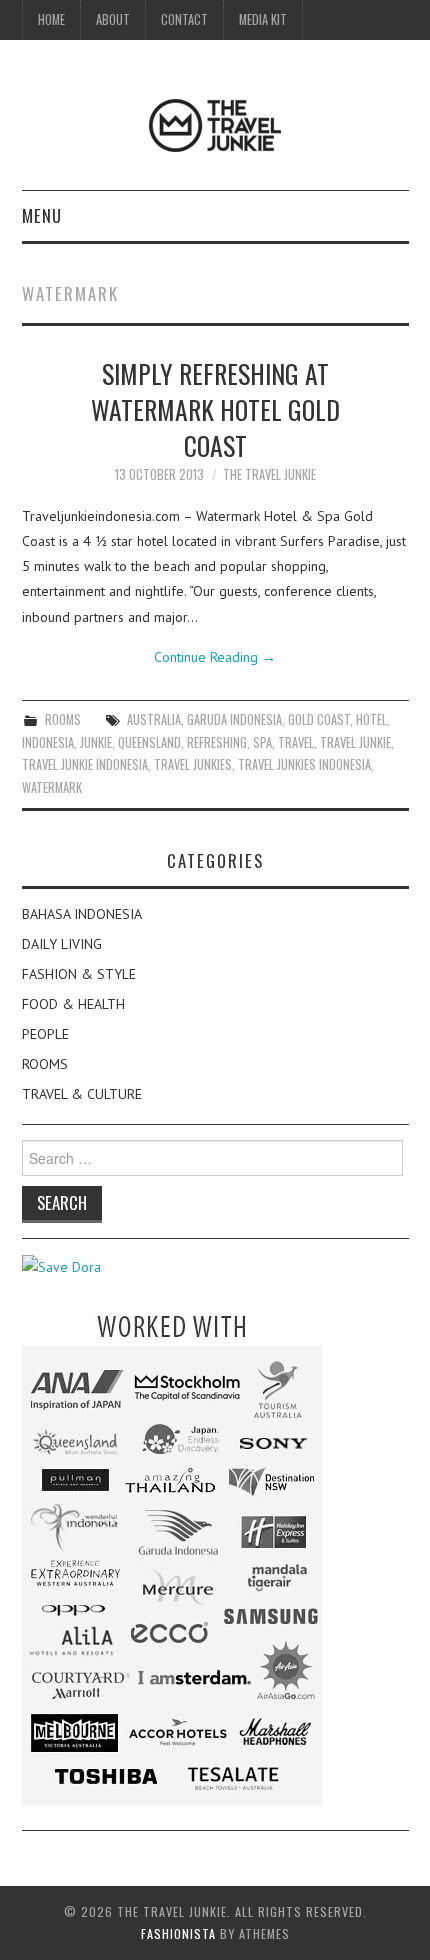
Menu (42, 215)
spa (262, 742)
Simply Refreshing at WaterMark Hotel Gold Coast (215, 409)
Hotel (371, 719)
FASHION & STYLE (79, 974)
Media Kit (263, 19)
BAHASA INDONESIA (82, 914)
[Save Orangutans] (61, 1266)
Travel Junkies (193, 764)
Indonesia (48, 742)
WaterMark (52, 787)
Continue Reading (215, 657)
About (113, 19)
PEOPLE (45, 1034)
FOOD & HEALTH (73, 1004)
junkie (96, 742)
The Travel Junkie (269, 474)
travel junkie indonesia (85, 764)
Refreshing (217, 742)
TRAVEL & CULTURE (82, 1094)
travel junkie (355, 742)
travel (296, 742)
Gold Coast (319, 719)
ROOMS (63, 719)
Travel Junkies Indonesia (304, 764)
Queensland (149, 742)
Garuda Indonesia (234, 719)
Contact (184, 19)
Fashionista (178, 1933)
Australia (154, 719)
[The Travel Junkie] (215, 124)
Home (51, 19)
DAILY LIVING (62, 944)
